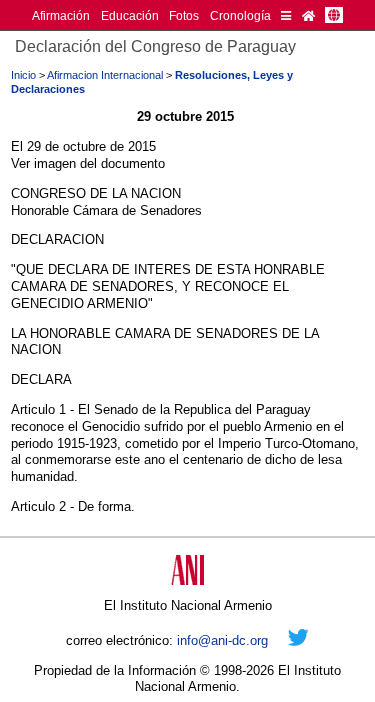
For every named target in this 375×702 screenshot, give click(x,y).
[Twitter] (298, 640)
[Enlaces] (286, 15)
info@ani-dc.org (222, 640)
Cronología (240, 15)
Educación (130, 15)
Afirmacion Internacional (105, 75)
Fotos (184, 15)
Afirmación (61, 15)
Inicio (23, 75)
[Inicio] (308, 15)
